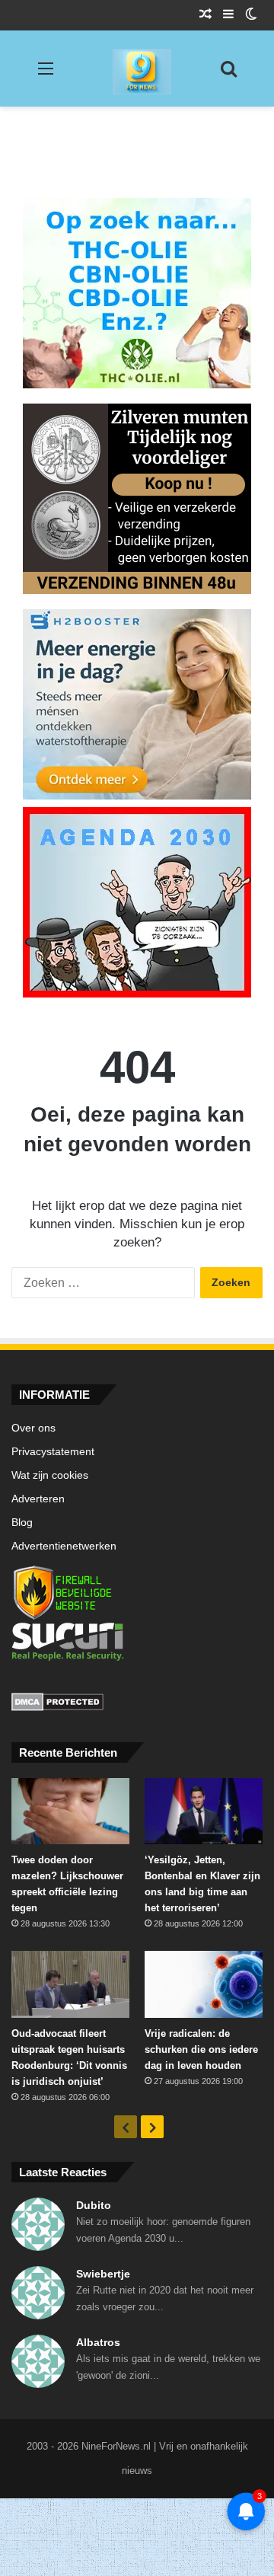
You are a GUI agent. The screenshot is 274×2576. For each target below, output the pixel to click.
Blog (22, 1523)
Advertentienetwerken (64, 1546)
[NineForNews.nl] (131, 68)
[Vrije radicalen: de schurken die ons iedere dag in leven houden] (204, 1984)
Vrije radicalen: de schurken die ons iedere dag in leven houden (201, 2049)
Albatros (98, 2342)
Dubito (94, 2205)
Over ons (33, 1428)
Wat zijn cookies (50, 1475)
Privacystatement (53, 1452)
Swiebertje (103, 2274)
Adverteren (38, 1499)
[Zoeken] (228, 74)
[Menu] (46, 74)
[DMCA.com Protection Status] (137, 1704)
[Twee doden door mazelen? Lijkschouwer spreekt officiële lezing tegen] (70, 1811)
